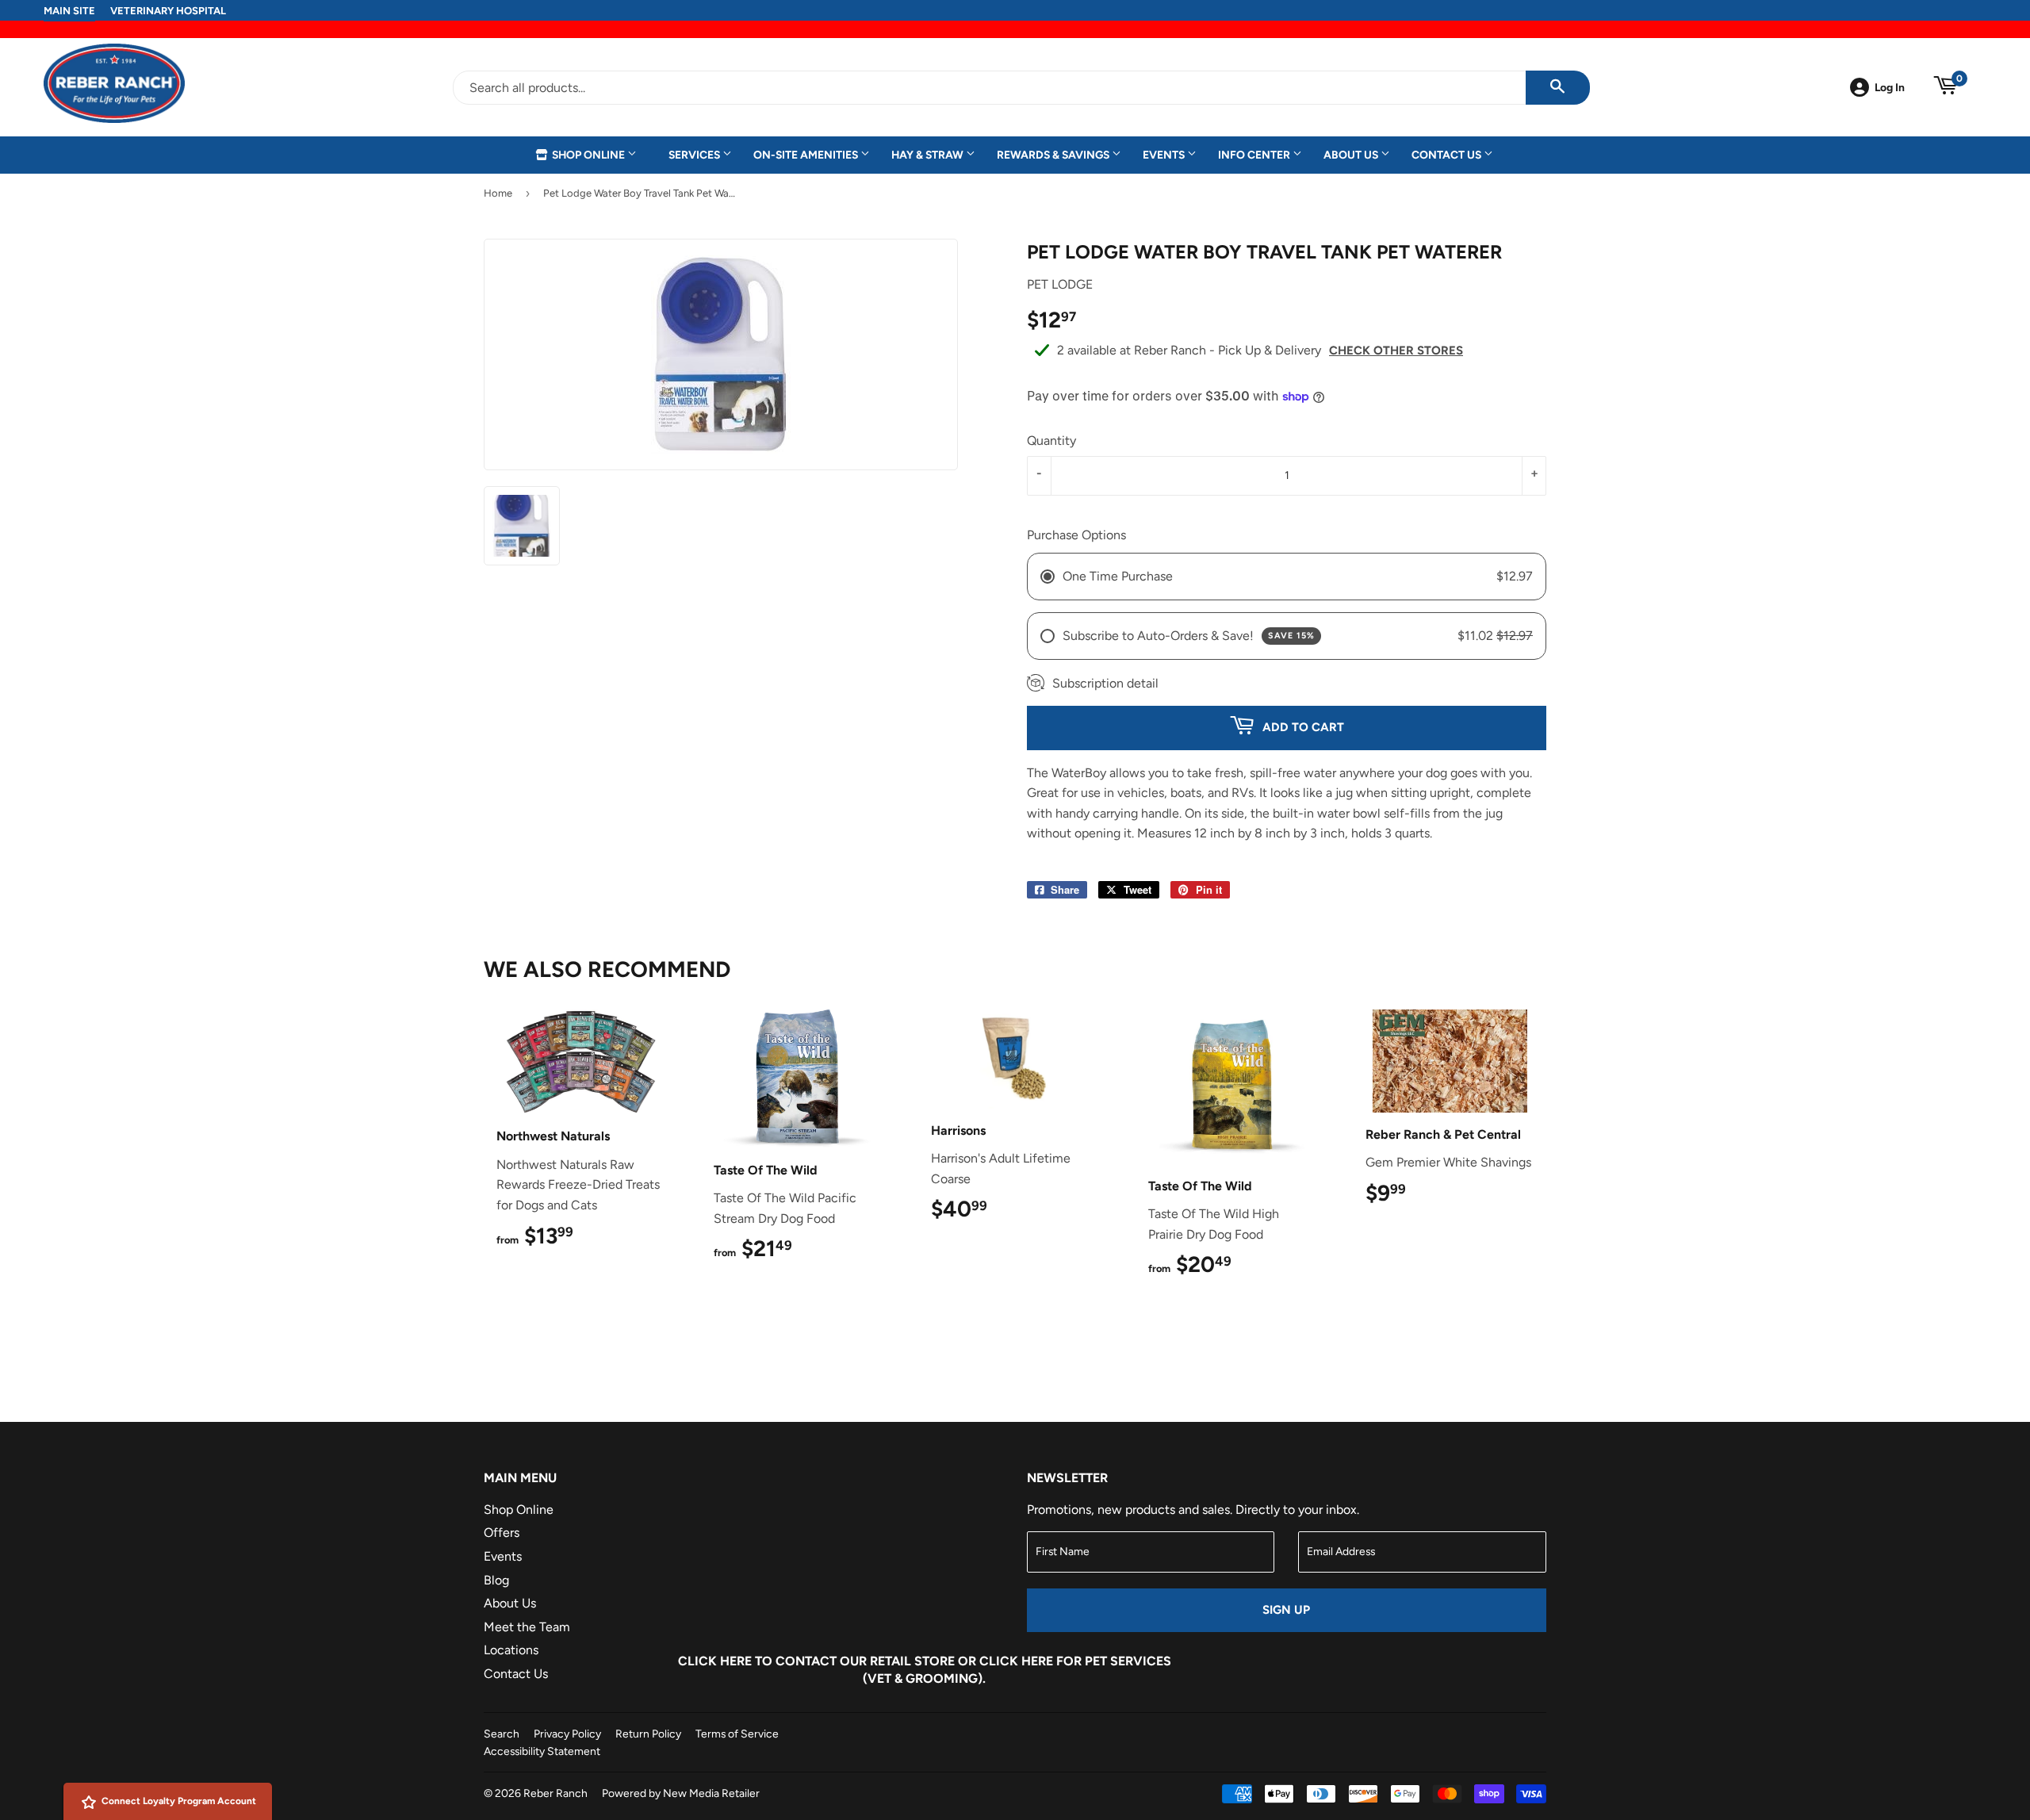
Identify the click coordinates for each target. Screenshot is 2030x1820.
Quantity (1051, 441)
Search (502, 1734)
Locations (511, 1650)
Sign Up (1286, 1610)
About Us (1352, 155)
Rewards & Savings (1054, 155)
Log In (1890, 87)
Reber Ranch (555, 1793)
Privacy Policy (567, 1734)
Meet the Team (527, 1627)
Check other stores (1396, 351)
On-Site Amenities (807, 155)
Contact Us (1448, 155)
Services (695, 155)
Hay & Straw (929, 155)
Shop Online (588, 155)
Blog (496, 1580)
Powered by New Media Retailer (681, 1793)
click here (1016, 1661)
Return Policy (648, 1734)
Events (1165, 155)
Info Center (1255, 155)
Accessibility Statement (542, 1751)
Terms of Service (737, 1734)
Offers (502, 1533)
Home (498, 193)
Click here (715, 1661)
